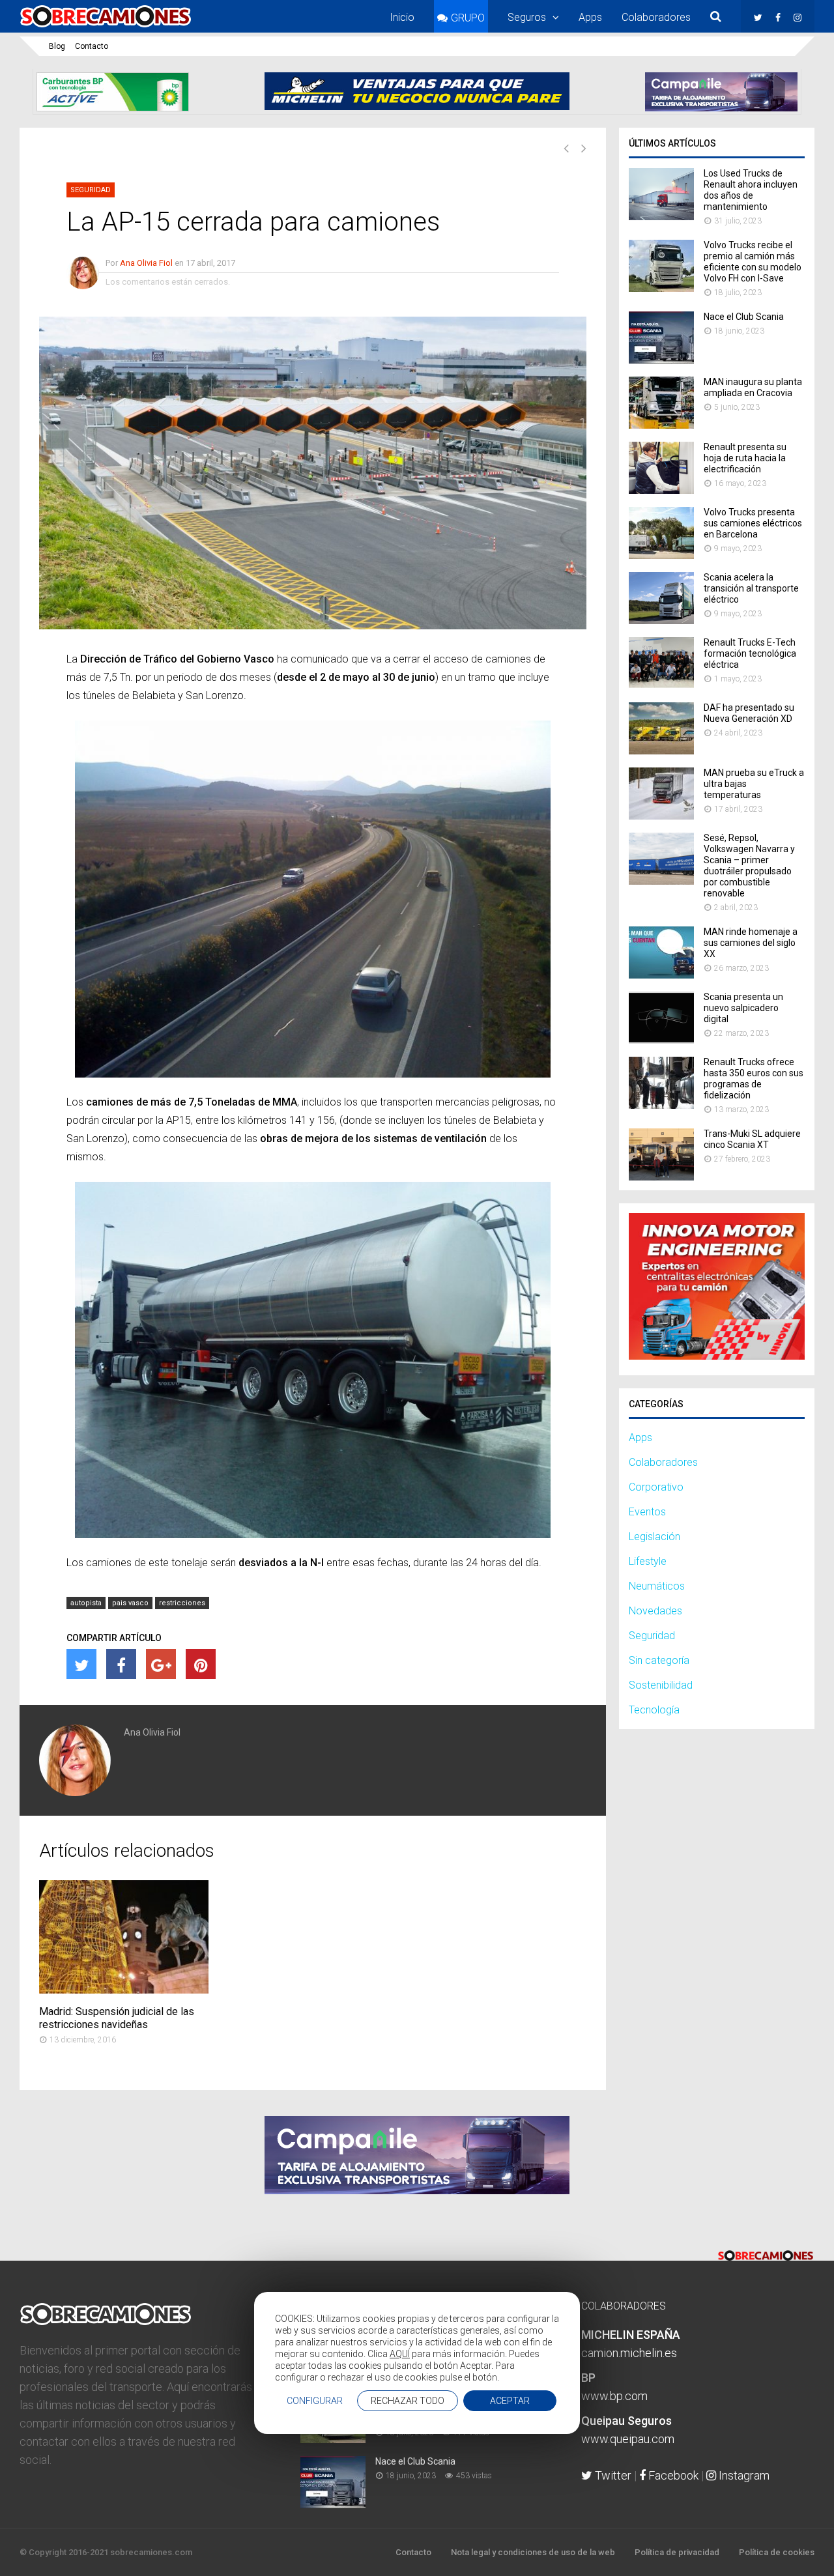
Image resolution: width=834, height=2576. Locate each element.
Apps (590, 17)
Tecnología (654, 1710)
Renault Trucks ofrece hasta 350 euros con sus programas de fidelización (754, 1079)
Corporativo (656, 1487)
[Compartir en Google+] (161, 1664)
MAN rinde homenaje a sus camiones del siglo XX (751, 943)
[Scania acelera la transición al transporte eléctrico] (661, 621)
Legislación (654, 1537)
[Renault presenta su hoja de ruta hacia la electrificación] (661, 490)
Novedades (655, 1611)
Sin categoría (659, 1660)
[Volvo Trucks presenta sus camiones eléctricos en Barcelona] (661, 555)
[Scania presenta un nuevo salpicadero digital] (661, 1040)
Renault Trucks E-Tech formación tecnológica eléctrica (750, 653)
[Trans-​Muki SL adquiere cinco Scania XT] (661, 1177)
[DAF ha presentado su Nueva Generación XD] (661, 751)
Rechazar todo (408, 2401)
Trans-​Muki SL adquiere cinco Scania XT (752, 1139)
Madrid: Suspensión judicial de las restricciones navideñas (117, 2018)
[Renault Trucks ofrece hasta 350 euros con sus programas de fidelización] (661, 1105)
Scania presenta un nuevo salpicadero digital (743, 1008)
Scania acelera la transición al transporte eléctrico (751, 588)
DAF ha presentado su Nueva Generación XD (749, 713)
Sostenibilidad (661, 1685)
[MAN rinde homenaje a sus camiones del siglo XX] (661, 975)
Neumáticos (657, 1586)
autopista (86, 1603)
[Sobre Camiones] (106, 28)
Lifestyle (648, 1561)
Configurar (315, 2401)
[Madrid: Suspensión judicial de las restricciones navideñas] (124, 1990)
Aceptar (510, 2401)
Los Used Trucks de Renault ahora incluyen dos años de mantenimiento (751, 190)
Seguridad (91, 190)
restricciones (182, 1603)
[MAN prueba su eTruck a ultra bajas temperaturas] (661, 816)
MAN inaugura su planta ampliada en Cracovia (753, 387)
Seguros (527, 17)
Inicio (402, 17)
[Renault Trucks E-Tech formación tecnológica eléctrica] (661, 686)
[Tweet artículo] (81, 1664)
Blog (57, 46)
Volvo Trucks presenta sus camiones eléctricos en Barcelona (753, 523)
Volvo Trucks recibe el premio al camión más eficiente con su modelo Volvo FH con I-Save (753, 262)
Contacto (92, 46)
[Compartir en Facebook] (121, 1664)
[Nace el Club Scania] (661, 360)
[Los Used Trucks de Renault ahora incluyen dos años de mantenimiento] (661, 217)
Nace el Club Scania (744, 317)
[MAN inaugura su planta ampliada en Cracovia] (661, 425)
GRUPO (468, 18)
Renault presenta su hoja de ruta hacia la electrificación (745, 458)
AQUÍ (400, 2354)
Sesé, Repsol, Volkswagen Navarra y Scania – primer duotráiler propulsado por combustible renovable (749, 866)
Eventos (647, 1512)
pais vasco (130, 1603)
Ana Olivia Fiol (146, 263)
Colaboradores (656, 17)
